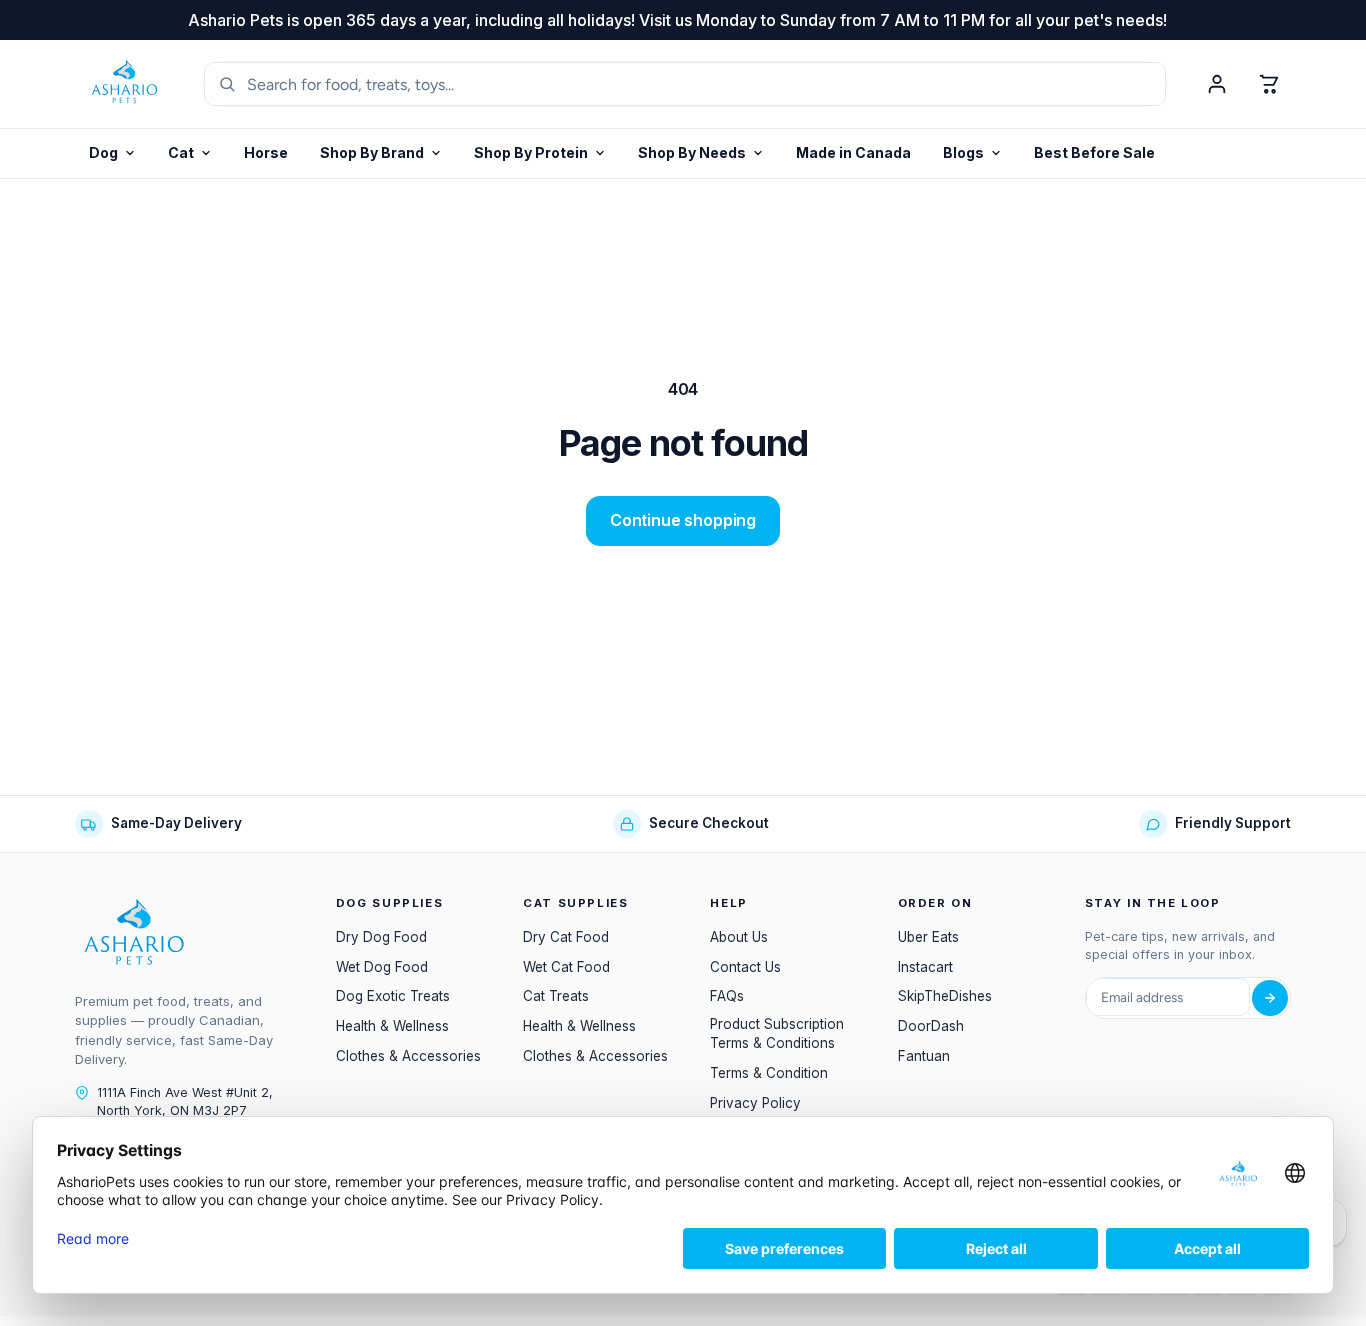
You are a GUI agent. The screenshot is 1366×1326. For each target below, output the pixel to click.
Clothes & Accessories (408, 1056)
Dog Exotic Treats (393, 996)
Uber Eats (928, 937)
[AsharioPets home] (125, 84)
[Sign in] (1217, 84)
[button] (540, 153)
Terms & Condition (769, 1073)
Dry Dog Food (381, 937)
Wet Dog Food (382, 967)
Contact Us (745, 967)
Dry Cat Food (566, 937)
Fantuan (924, 1056)
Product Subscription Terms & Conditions (777, 1033)
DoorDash (931, 1026)
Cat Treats (556, 996)
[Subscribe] (1270, 998)
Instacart (925, 967)
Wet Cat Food (566, 967)
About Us (739, 937)
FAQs (727, 996)
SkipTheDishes (945, 996)
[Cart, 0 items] (1269, 84)
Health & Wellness (392, 1026)
